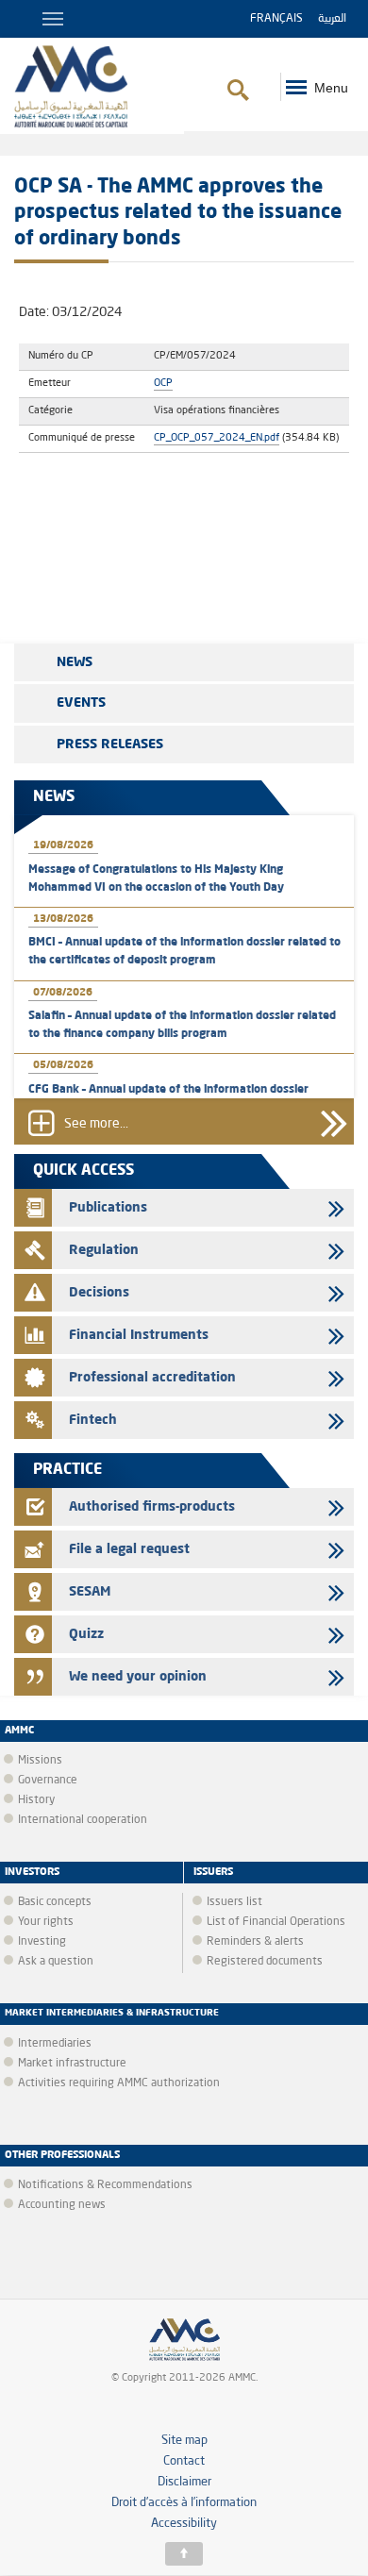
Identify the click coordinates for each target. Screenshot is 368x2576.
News (75, 662)
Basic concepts (55, 1902)
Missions (40, 1761)
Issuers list (234, 1902)
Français (276, 19)
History (36, 1800)
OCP (163, 383)
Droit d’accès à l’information (184, 2503)
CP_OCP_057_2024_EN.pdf (217, 438)
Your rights (46, 1922)
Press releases (110, 744)
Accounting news (62, 2205)
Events (81, 703)
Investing (42, 1942)
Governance (48, 1781)
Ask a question (56, 1962)
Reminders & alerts (255, 1942)
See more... (96, 1124)
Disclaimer (184, 2482)
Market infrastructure (72, 2064)
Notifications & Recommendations (105, 2185)
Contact (184, 2461)
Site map (184, 2441)
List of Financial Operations (276, 1922)
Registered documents (265, 1962)
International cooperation (83, 1820)
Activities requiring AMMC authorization (119, 2083)
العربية (332, 19)
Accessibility (184, 2524)
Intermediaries (55, 2044)
